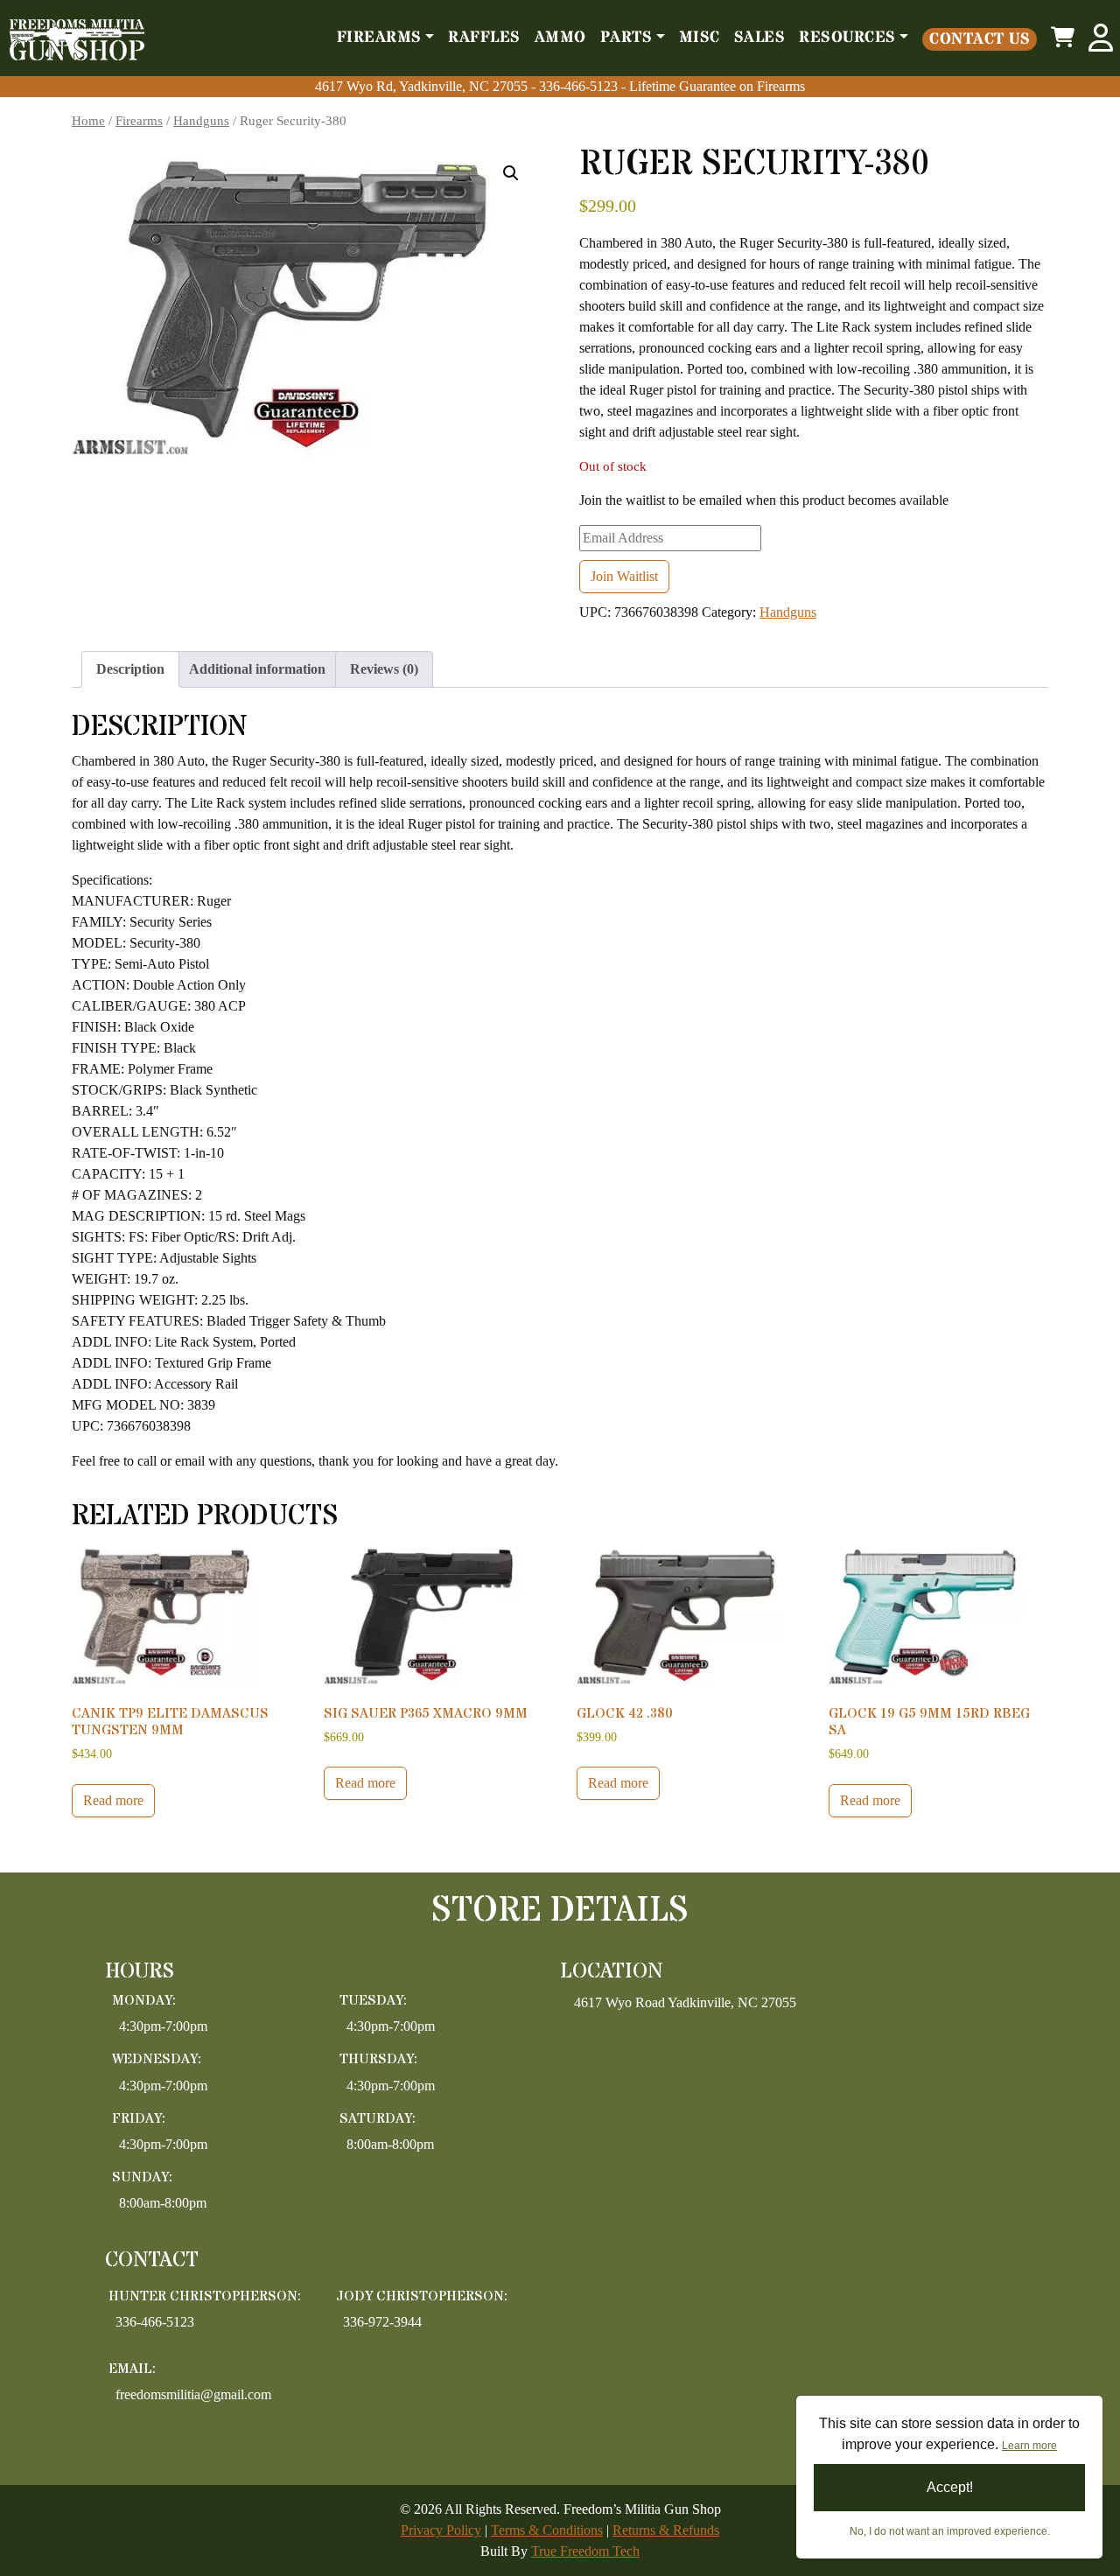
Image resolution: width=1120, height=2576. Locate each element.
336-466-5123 (580, 86)
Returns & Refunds (666, 2530)
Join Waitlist (624, 576)
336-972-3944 (382, 2322)
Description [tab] (130, 669)
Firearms (139, 121)
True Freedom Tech (585, 2551)
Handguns (201, 121)
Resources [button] (847, 38)
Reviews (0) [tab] (384, 669)
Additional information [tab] (257, 669)
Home (88, 121)
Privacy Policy (441, 2530)
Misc (700, 38)
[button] (511, 173)
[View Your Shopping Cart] (1063, 38)
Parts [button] (626, 38)
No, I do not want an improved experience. (950, 2531)
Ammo (560, 38)
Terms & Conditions (547, 2530)
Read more (113, 1800)
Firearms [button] (379, 38)
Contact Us (980, 39)
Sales (760, 38)
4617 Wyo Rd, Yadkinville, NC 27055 (421, 86)
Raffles (484, 38)
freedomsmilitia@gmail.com (193, 2394)
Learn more (1029, 2446)
